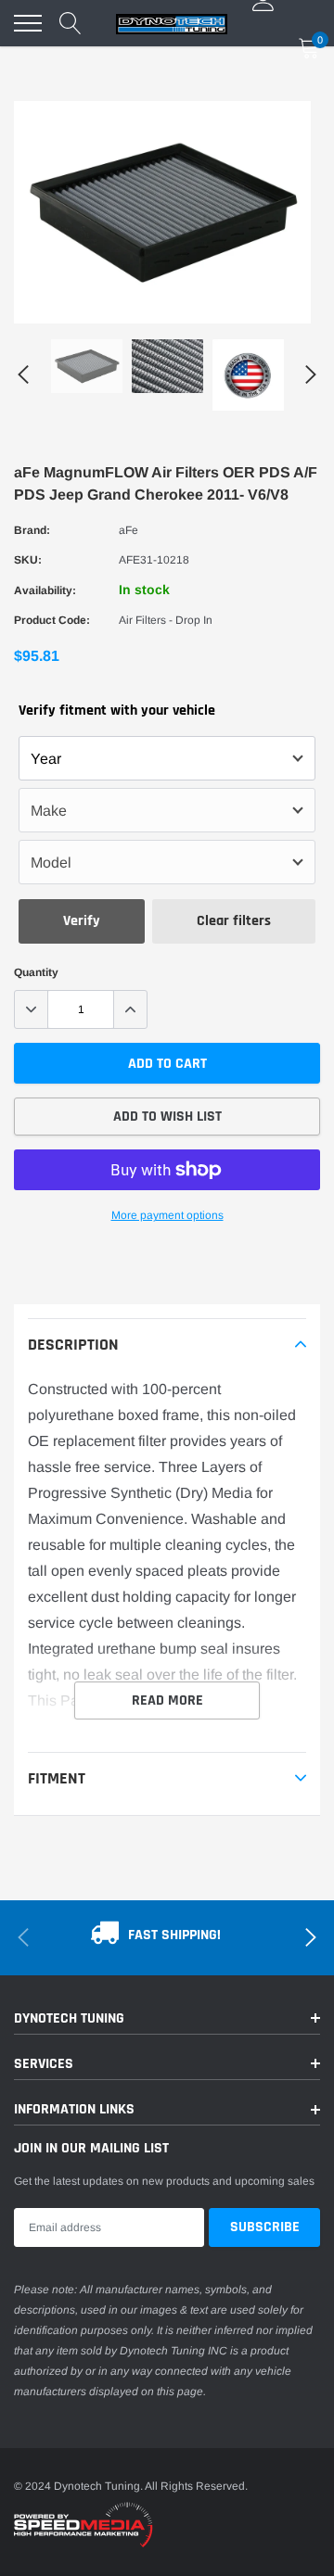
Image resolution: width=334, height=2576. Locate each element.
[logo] (172, 23)
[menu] (28, 23)
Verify (82, 921)
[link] (87, 366)
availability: (45, 590)
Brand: (32, 530)
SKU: (28, 560)
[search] (71, 23)
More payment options (167, 1215)
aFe (128, 530)
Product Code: (52, 620)
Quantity (36, 972)
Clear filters (234, 921)
